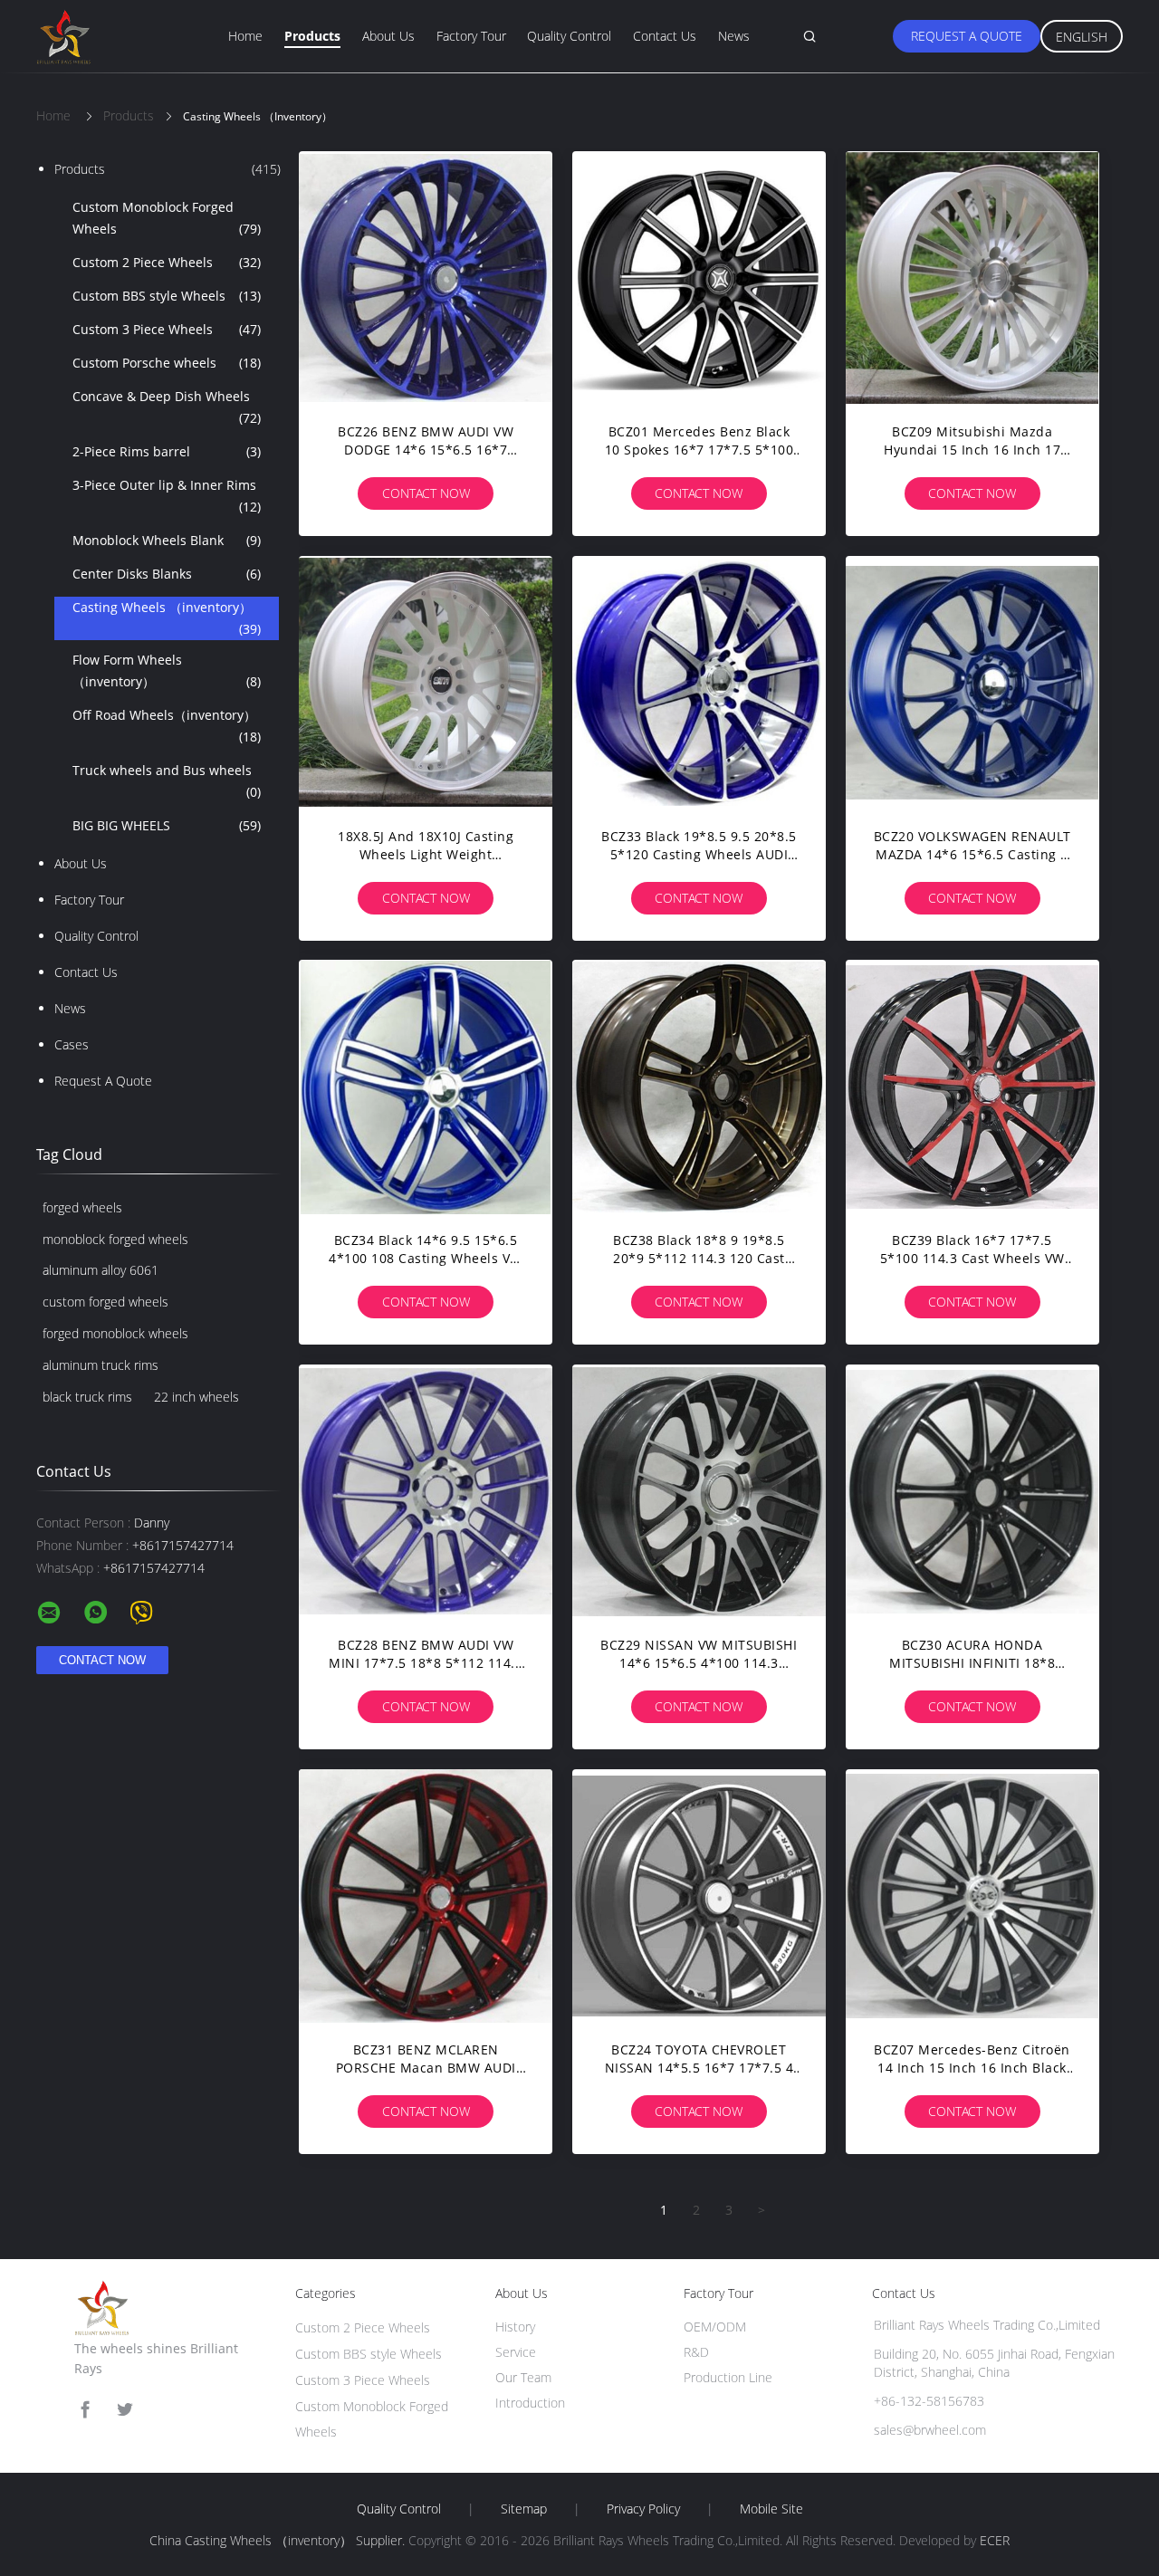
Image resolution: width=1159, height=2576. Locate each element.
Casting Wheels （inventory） (167, 618)
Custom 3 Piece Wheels (167, 329)
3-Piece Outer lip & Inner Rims (167, 496)
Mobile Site (771, 2509)
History (515, 2327)
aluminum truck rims (101, 1365)
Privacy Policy (643, 2509)
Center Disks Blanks (167, 574)
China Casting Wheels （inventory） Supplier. (279, 2540)
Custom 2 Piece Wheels (167, 262)
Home (245, 36)
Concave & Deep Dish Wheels (167, 407)
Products (312, 36)
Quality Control (569, 36)
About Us (388, 36)
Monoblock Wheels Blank (167, 540)
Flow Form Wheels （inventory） (167, 670)
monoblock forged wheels (115, 1239)
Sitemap (524, 2509)
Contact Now (426, 493)
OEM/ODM (715, 2327)
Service (516, 2352)
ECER (995, 2540)
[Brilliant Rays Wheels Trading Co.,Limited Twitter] (125, 2410)
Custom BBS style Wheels (167, 296)
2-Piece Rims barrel (167, 451)
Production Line (728, 2377)
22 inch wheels (196, 1397)
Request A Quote (967, 36)
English (1082, 37)
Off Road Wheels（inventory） (167, 726)
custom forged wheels (105, 1302)
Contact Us (665, 36)
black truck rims (87, 1397)
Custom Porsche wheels (167, 363)
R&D (696, 2352)
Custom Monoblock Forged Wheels (167, 218)
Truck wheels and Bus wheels (167, 781)
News (734, 36)
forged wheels (82, 1207)
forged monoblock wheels (115, 1333)
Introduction (530, 2403)
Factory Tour (471, 36)
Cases (72, 1044)
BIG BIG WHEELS (167, 825)
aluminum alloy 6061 (101, 1270)
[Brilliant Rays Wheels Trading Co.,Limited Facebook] (85, 2410)
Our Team (523, 2377)
